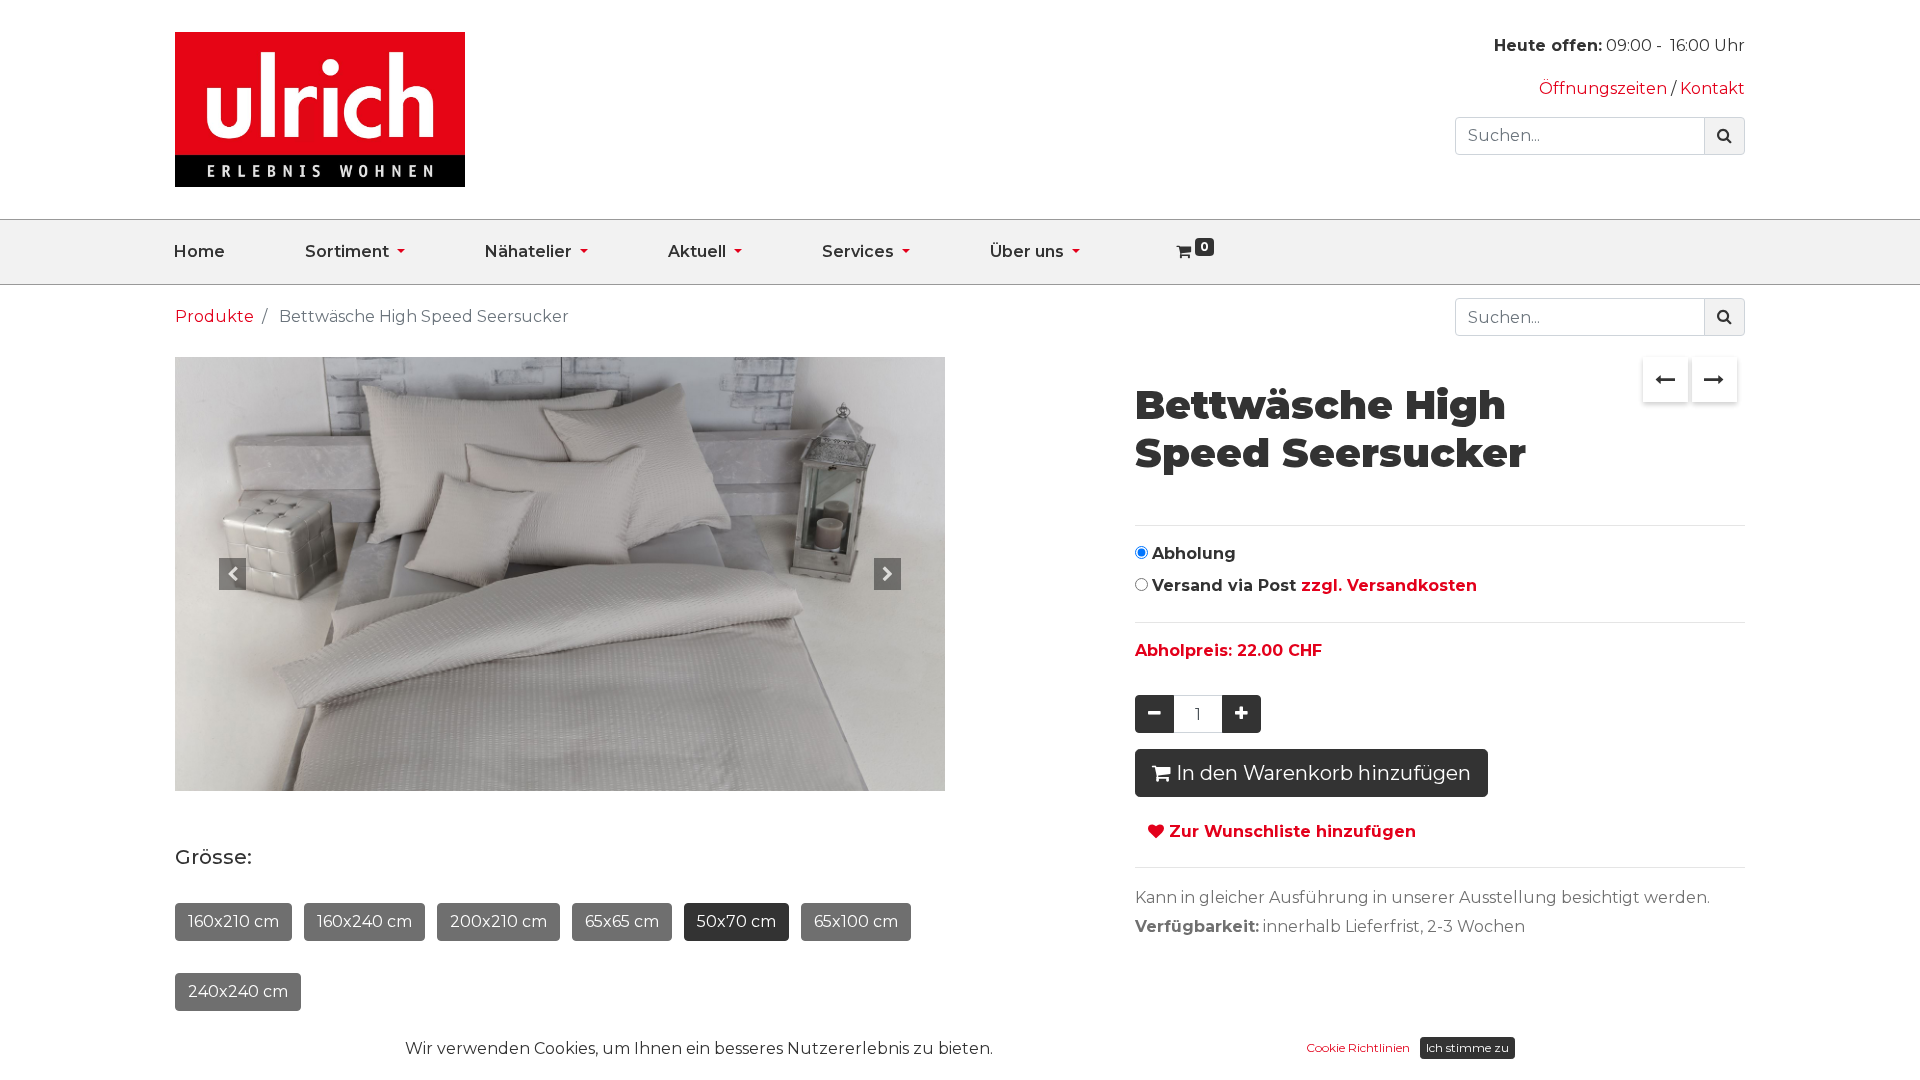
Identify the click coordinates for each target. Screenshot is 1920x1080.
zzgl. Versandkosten (1389, 585)
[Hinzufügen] (1241, 714)
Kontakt (1712, 88)
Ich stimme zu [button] (1467, 1047)
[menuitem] (239, 252)
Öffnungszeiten (1605, 88)
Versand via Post (1314, 585)
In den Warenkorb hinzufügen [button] (1321, 773)
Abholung (1194, 553)
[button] (233, 573)
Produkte (214, 316)
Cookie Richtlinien (1358, 1047)
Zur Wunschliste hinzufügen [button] (1290, 831)
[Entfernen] (1154, 714)
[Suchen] (1724, 136)
